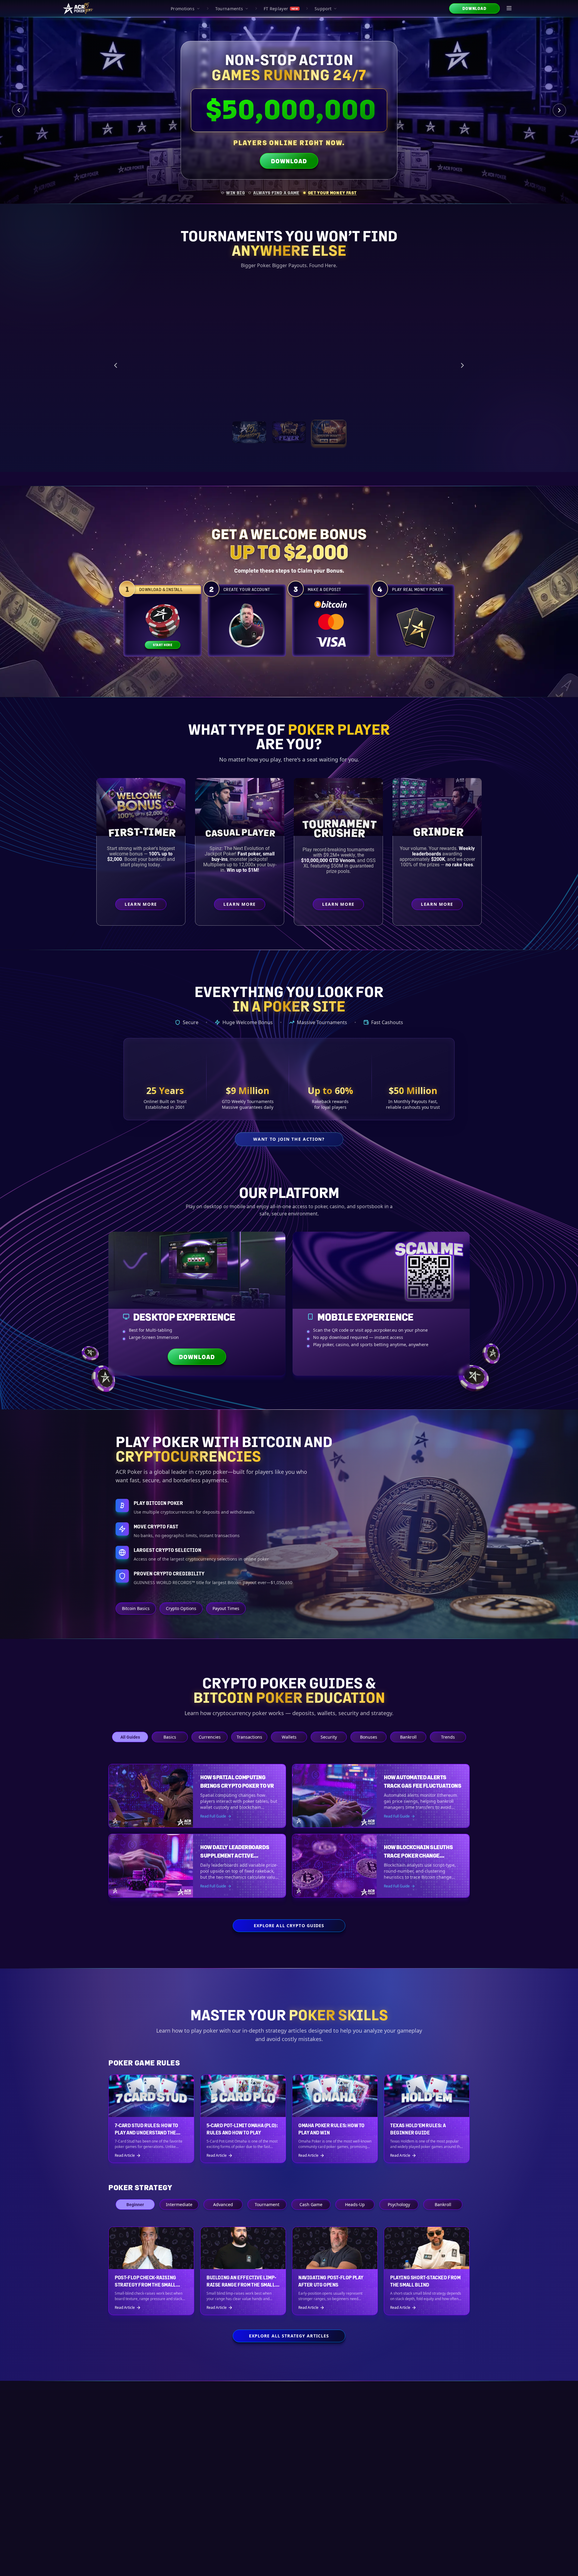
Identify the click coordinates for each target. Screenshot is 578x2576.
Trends (448, 1737)
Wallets (289, 1737)
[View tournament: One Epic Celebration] (249, 432)
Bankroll (408, 1737)
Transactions (249, 1737)
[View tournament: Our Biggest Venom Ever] (329, 432)
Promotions (183, 9)
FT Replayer (281, 9)
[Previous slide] (19, 110)
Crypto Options (181, 1608)
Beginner (135, 2204)
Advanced (223, 2204)
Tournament (267, 2204)
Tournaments (229, 9)
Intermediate (179, 2204)
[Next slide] (559, 110)
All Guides (130, 1737)
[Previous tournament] (116, 365)
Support (323, 9)
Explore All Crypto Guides (289, 1926)
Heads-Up (355, 2204)
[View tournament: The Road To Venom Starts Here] (289, 432)
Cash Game (311, 2204)
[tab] (233, 193)
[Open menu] (509, 8)
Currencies (210, 1737)
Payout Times (226, 1608)
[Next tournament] (462, 365)
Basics (170, 1737)
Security (329, 1737)
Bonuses (369, 1737)
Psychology (399, 2204)
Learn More (406, 403)
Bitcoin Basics (136, 1608)
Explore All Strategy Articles (289, 2336)
